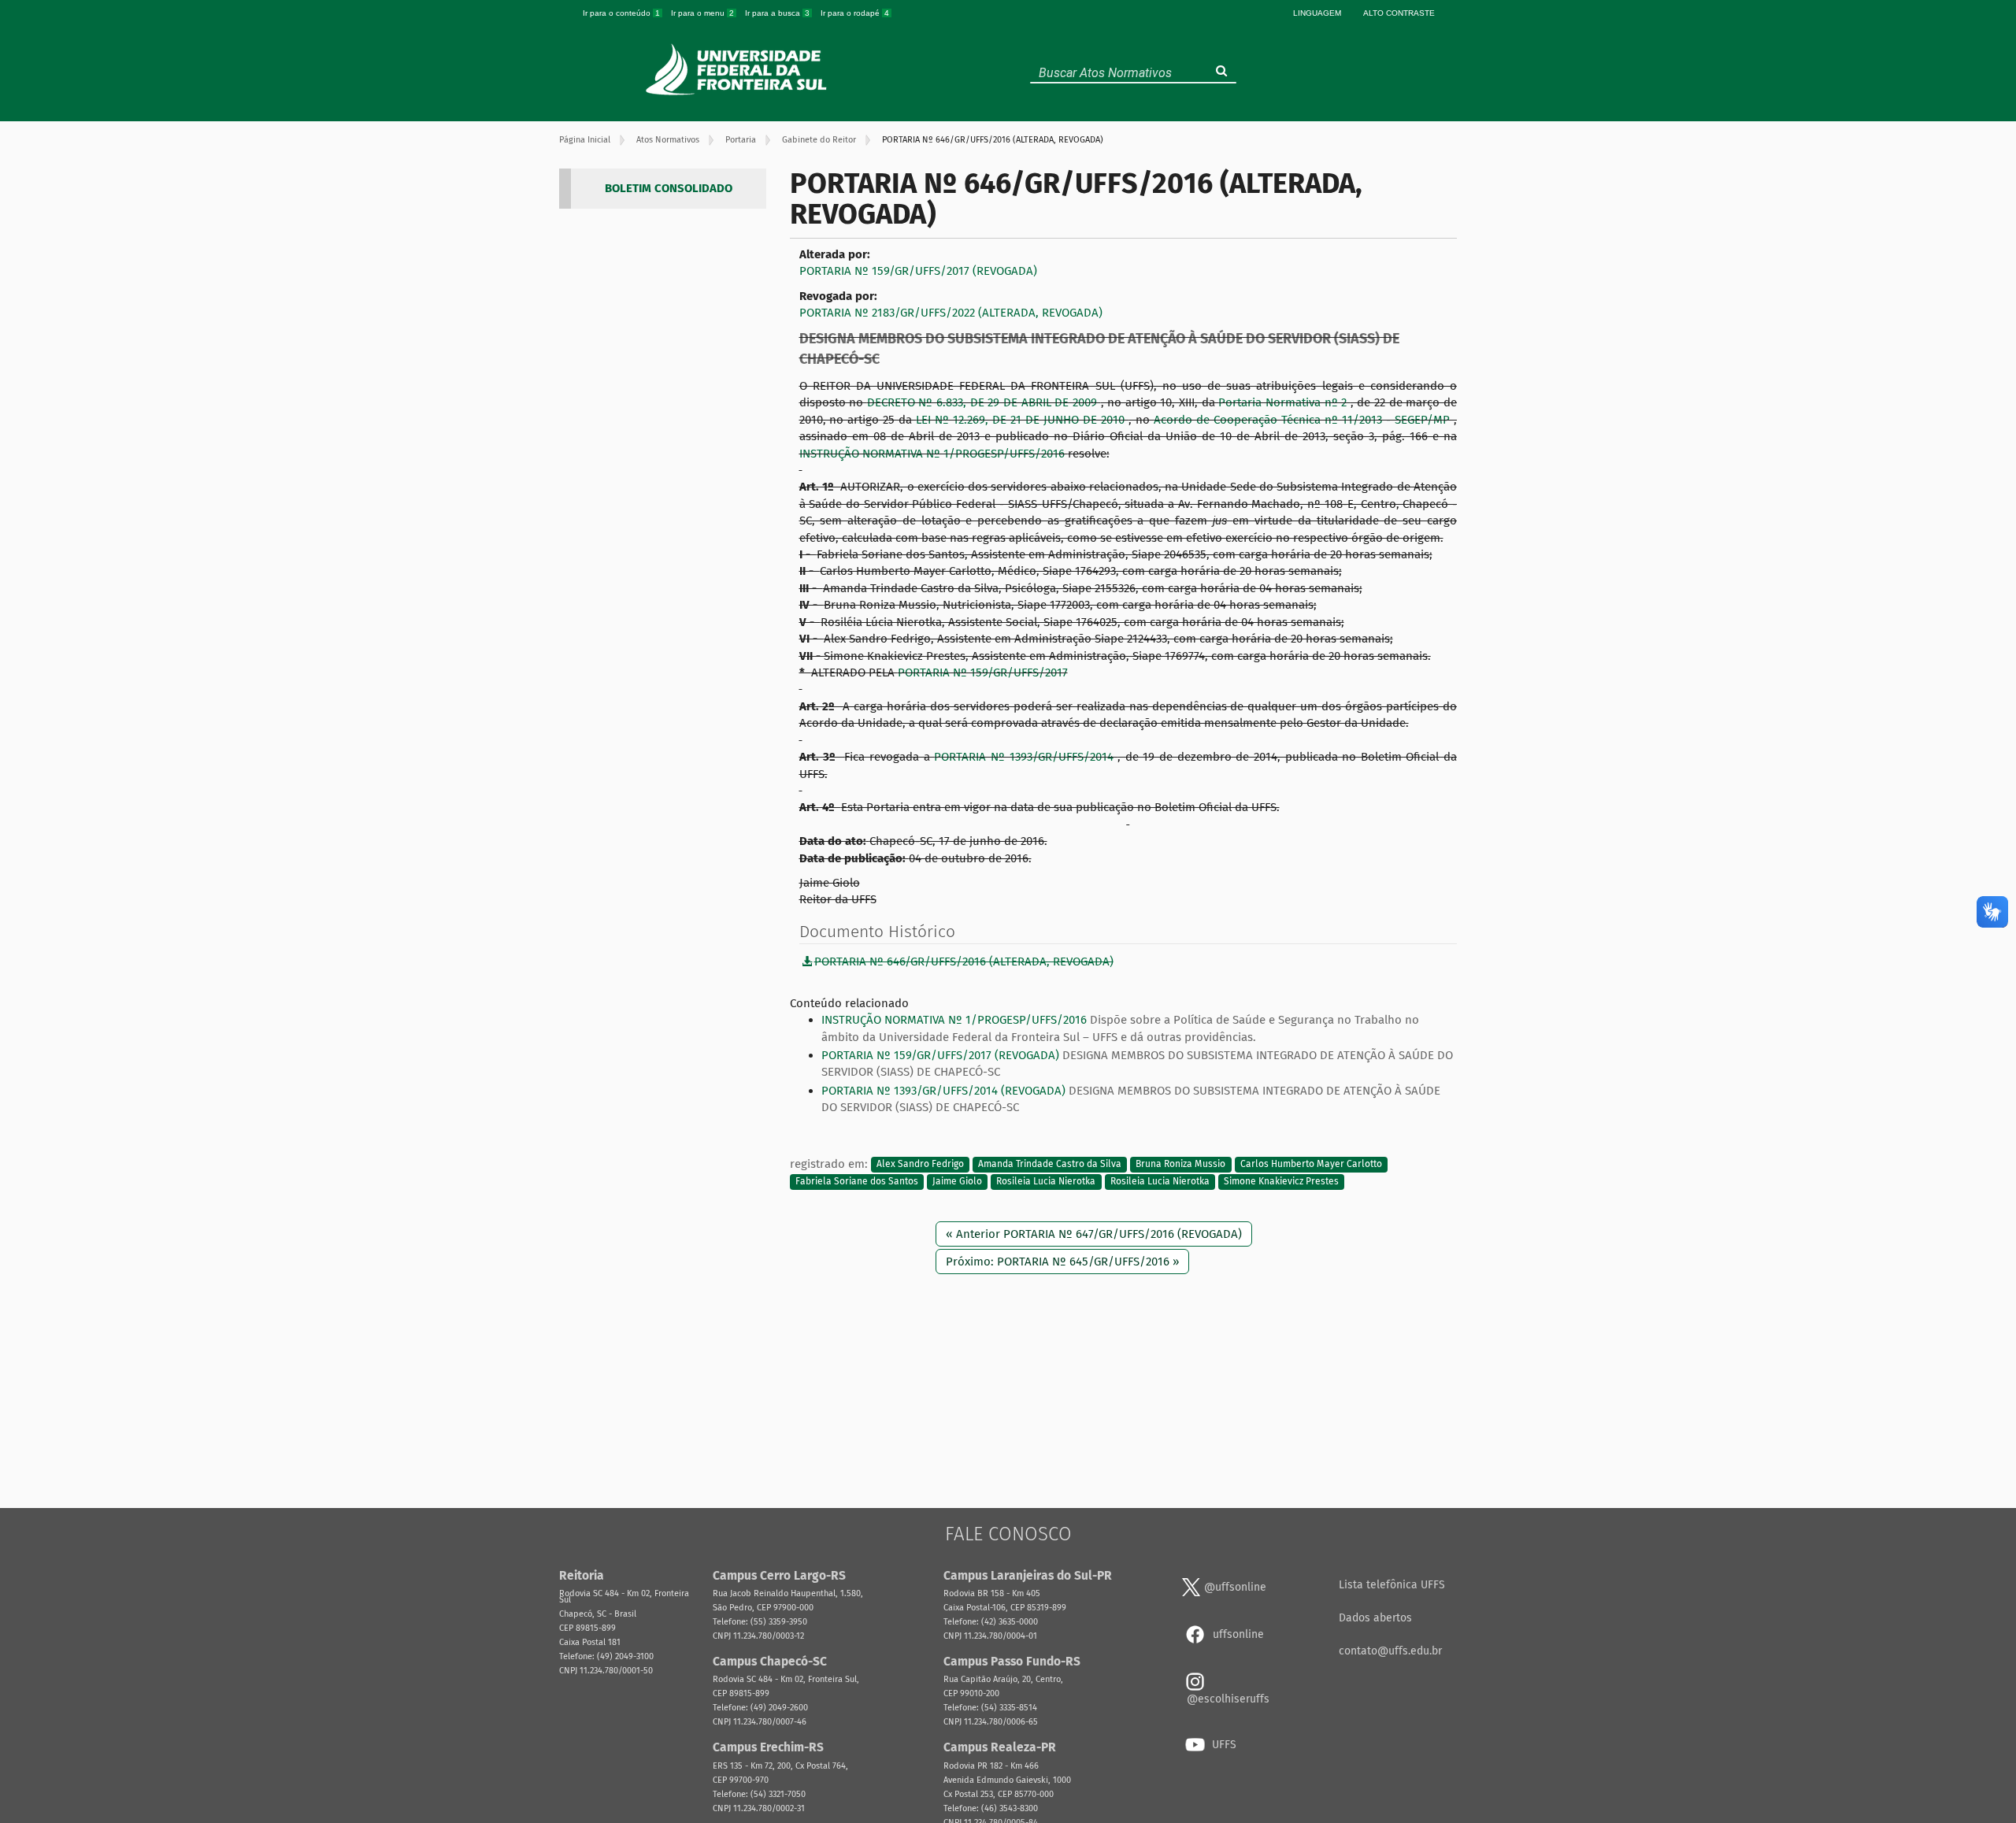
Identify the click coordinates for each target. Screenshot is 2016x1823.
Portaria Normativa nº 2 (1284, 402)
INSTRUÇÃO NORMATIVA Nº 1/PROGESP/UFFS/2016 (934, 454)
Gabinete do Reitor (819, 140)
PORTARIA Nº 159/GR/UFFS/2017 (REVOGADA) (918, 271)
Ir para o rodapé (855, 13)
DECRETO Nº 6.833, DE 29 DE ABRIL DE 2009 (984, 402)
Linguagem (1317, 13)
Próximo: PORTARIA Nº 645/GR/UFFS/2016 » (1062, 1262)
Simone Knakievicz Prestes (1281, 1181)
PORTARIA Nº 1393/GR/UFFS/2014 (1026, 757)
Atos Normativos (668, 140)
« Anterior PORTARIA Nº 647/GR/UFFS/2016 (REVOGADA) (1094, 1234)
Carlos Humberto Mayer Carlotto (1311, 1165)
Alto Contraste (1399, 13)
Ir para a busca (777, 13)
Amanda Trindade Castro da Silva (1050, 1165)
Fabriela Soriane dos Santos (857, 1181)
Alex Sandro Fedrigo (920, 1165)
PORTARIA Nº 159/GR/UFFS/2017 (983, 673)
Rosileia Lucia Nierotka (1046, 1181)
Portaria (741, 140)
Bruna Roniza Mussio (1180, 1165)
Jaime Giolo (957, 1181)
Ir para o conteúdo (621, 13)
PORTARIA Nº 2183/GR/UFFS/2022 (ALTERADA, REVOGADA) (951, 313)
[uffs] (738, 69)
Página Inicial (585, 140)
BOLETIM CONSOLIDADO (669, 188)
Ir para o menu (702, 13)
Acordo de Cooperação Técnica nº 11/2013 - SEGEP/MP (1304, 420)
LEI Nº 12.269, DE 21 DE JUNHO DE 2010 (1022, 420)
